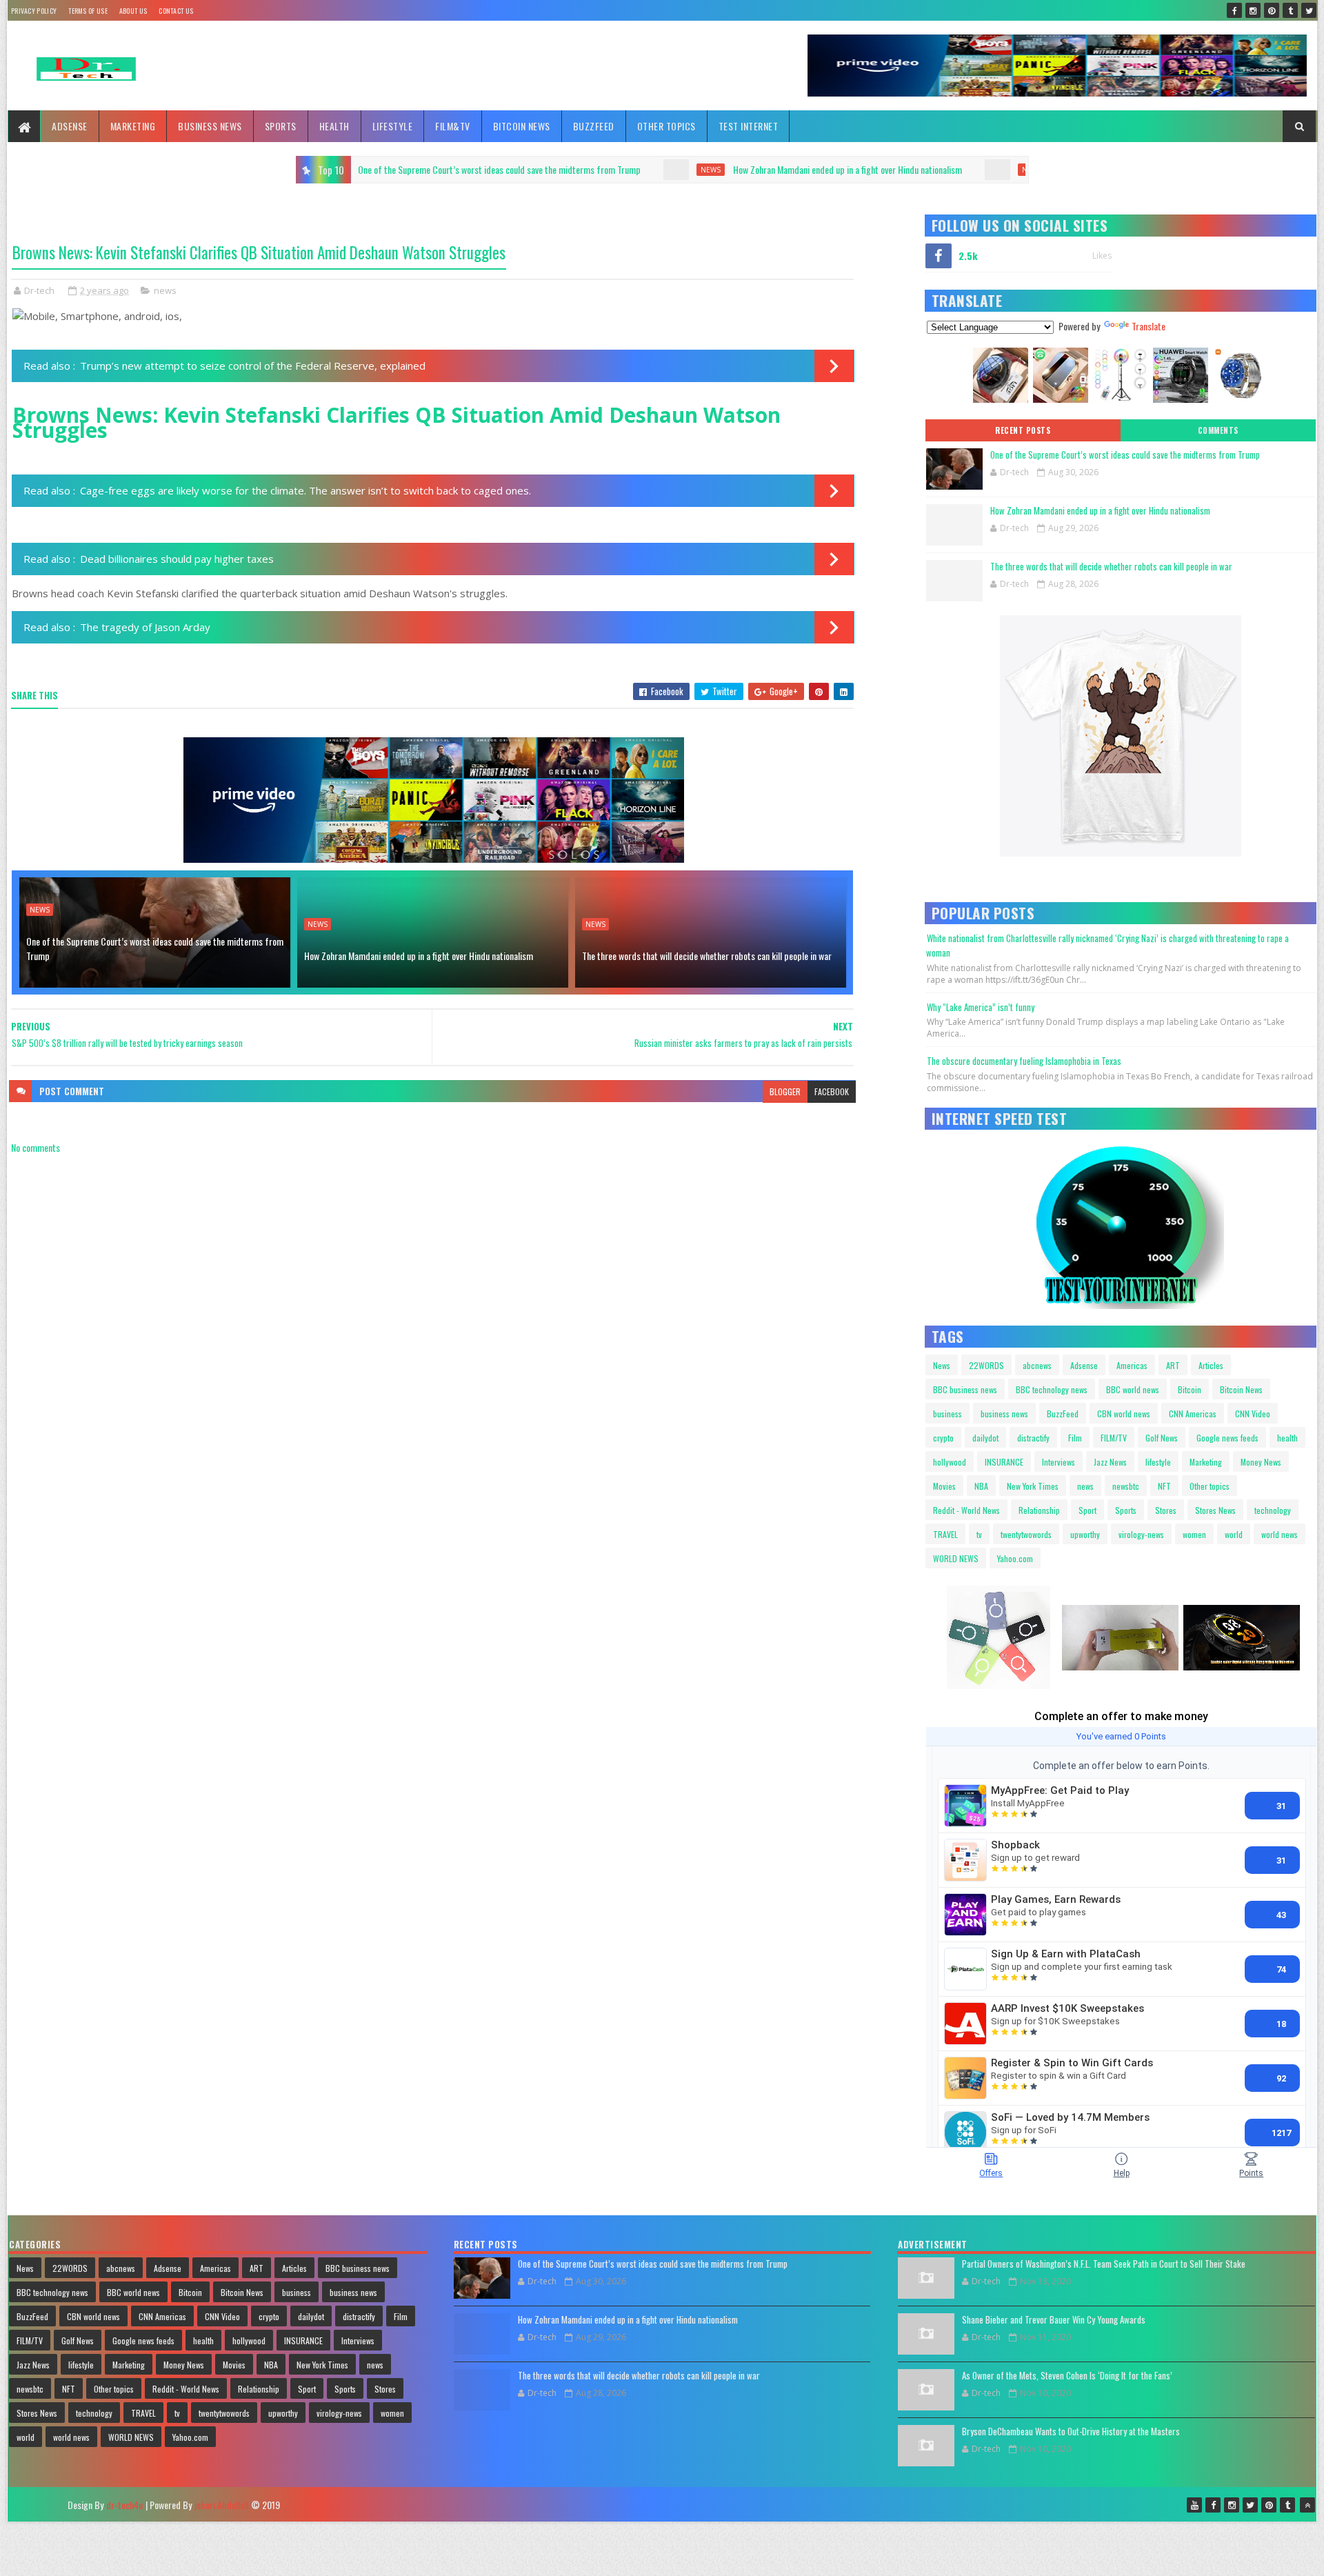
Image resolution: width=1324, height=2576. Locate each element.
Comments (1218, 430)
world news (1280, 1534)
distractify (1033, 1438)
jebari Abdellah (221, 2505)
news (420, 170)
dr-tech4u (124, 2505)
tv (979, 1534)
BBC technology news (1052, 1389)
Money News (1261, 1462)
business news (1004, 1414)
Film (1075, 1438)
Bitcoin (1190, 1389)
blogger (785, 1091)
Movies (944, 1486)
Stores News (1215, 1510)
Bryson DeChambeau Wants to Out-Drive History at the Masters (1071, 2431)
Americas (1132, 1365)
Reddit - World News (966, 1510)
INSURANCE (1004, 1462)
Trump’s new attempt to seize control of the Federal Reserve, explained (253, 366)
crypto (943, 1438)
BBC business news (965, 1389)
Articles (1211, 1365)
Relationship (1039, 1510)
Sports (281, 126)
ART (1173, 1365)
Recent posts (1023, 430)
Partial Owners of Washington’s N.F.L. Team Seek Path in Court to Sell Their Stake (1104, 2264)
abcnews (1037, 1365)
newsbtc (1126, 1486)
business (947, 1414)
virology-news (1141, 1534)
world (1234, 1534)
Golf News (1162, 1438)
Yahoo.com (1015, 1558)
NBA (981, 1486)
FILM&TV (453, 126)
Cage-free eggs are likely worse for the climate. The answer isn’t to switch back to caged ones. (305, 490)
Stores (1166, 1510)
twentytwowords (1026, 1534)
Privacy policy (34, 11)
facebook (832, 1091)
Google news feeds (1227, 1438)
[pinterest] (1272, 10)
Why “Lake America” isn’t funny (981, 1007)
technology (1273, 1510)
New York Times (1033, 1486)
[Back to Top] (1307, 2505)
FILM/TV (1114, 1438)
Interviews (1059, 1462)
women (1194, 1534)
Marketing (133, 126)
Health (334, 126)
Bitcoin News (522, 126)
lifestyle (1158, 1462)
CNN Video (1253, 1414)
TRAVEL (945, 1534)
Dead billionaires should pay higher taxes (177, 559)
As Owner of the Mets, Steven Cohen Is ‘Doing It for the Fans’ (1067, 2375)
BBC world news (1133, 1389)
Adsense (70, 126)
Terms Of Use (88, 11)
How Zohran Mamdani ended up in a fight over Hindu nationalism (556, 169)
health (1287, 1438)
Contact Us (176, 11)
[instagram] (1253, 10)
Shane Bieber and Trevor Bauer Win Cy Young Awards (1054, 2319)
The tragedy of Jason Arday (145, 627)
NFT (1164, 1486)
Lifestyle (393, 126)
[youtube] (1194, 2505)
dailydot (985, 1438)
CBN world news (1124, 1414)
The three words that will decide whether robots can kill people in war (888, 169)
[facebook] (1234, 10)
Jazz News (1110, 1462)
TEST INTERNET (749, 126)
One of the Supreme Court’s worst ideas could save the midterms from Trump (155, 948)
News (942, 1365)
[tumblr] (1290, 10)
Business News (210, 126)
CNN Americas (1193, 1414)
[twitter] (1309, 10)
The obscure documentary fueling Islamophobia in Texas (1024, 1061)
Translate (1149, 326)
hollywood (950, 1462)
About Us (133, 11)
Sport (1087, 1510)
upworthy (1085, 1534)
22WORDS (986, 1365)
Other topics (666, 126)
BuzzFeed (594, 126)
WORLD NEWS (956, 1558)
